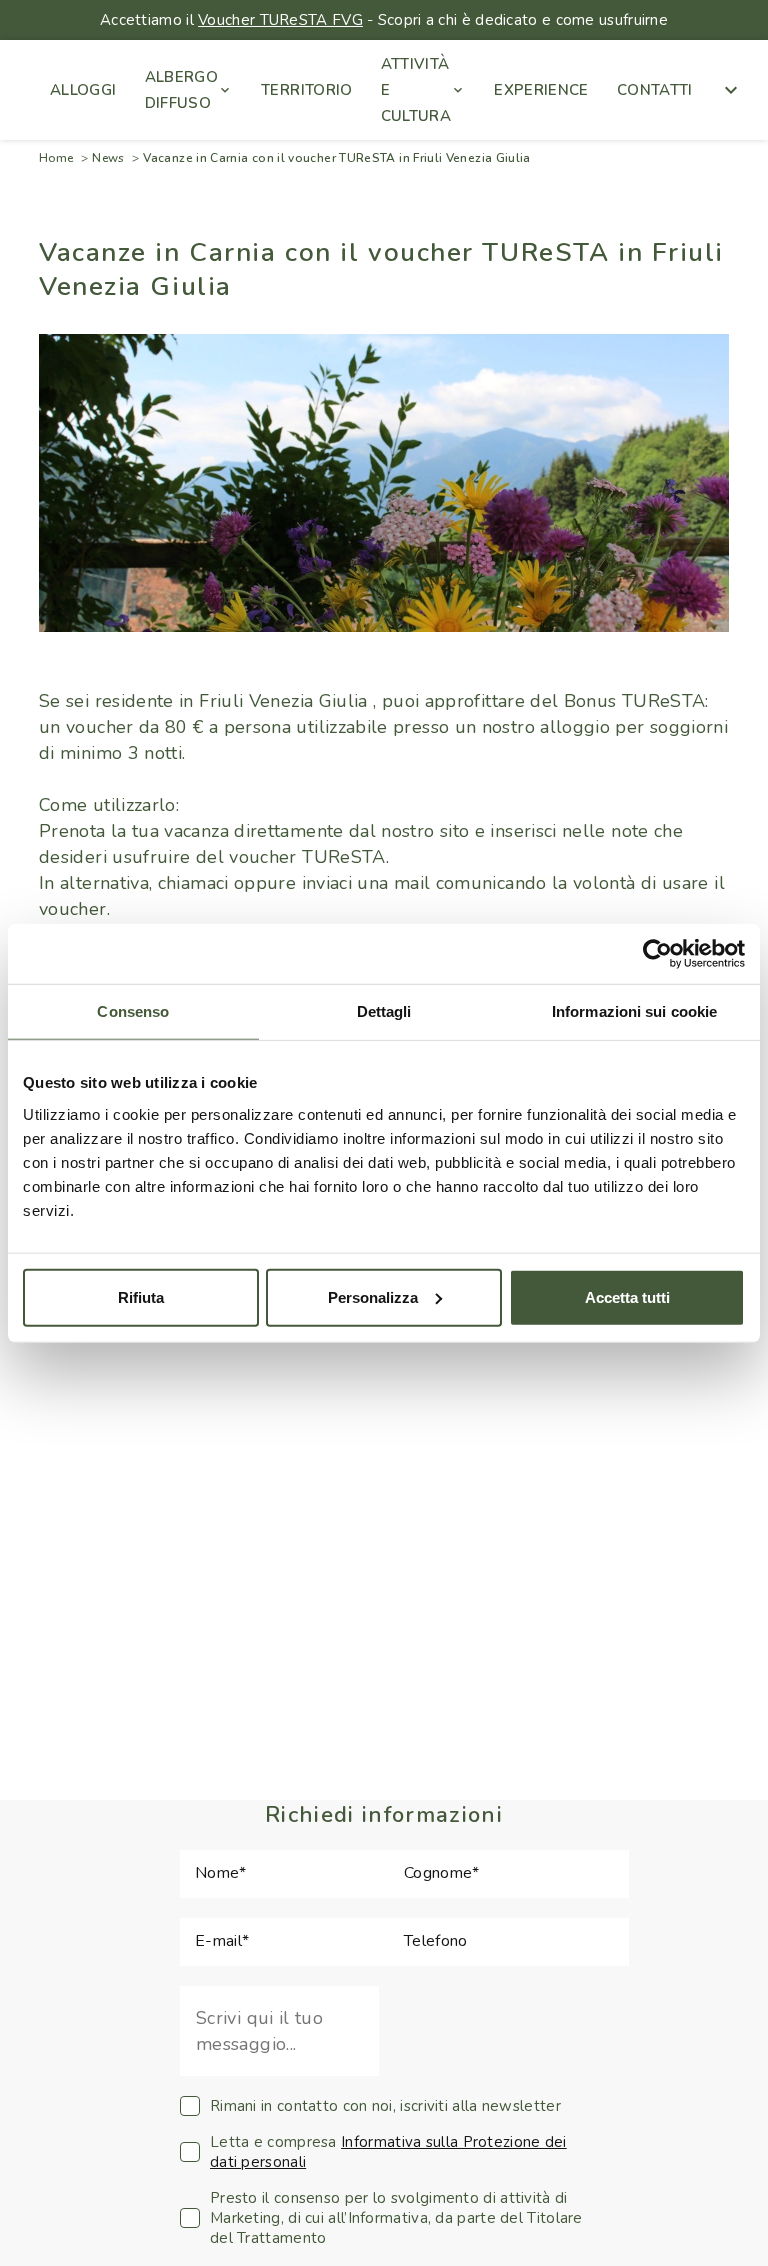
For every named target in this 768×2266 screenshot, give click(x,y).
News (108, 158)
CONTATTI (655, 90)
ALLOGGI (83, 90)
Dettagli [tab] (384, 1011)
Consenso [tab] (133, 1011)
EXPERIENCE (541, 90)
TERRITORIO (307, 90)
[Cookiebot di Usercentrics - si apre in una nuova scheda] (657, 954)
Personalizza (373, 1296)
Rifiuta (141, 1296)
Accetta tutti (627, 1296)
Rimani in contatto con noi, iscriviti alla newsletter (385, 2106)
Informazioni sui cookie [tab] (634, 1011)
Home (56, 158)
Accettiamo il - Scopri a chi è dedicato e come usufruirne (384, 20)
